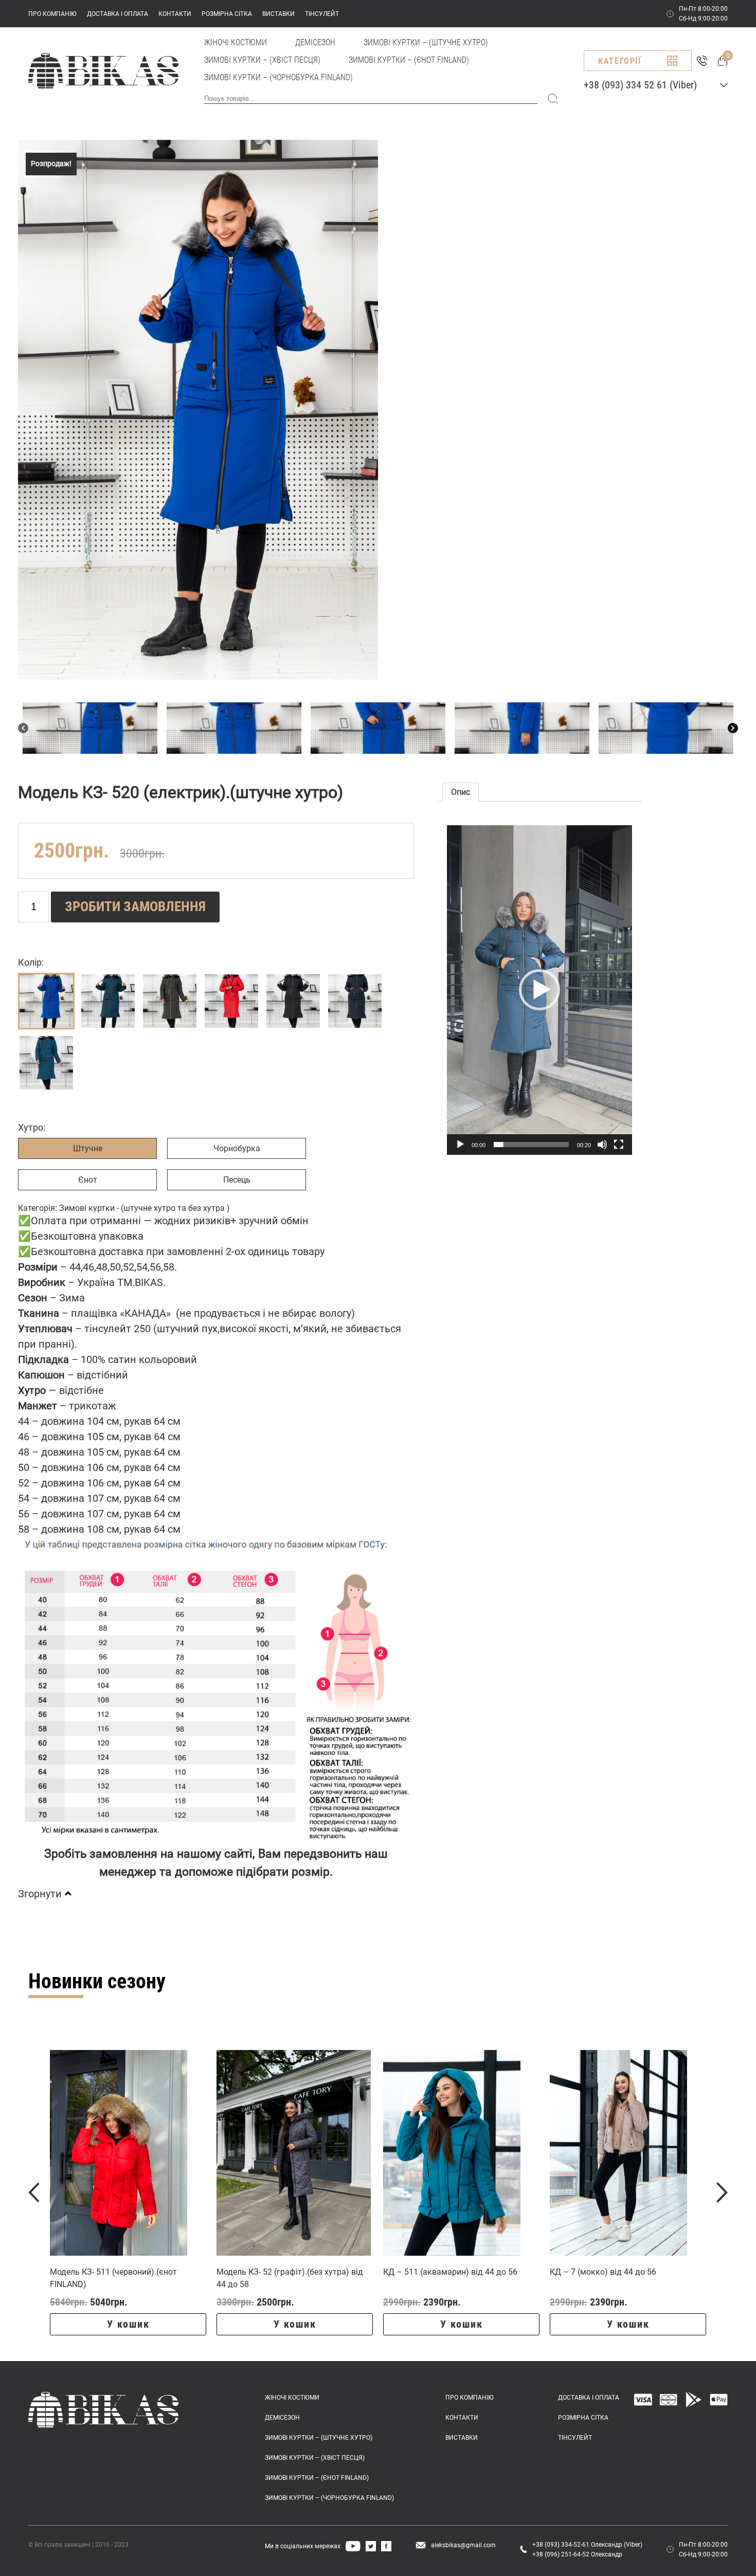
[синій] (355, 1001)
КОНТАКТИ (175, 14)
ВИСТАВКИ (278, 14)
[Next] (733, 728)
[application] (539, 990)
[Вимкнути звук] (602, 1145)
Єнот (88, 1180)
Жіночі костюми (236, 42)
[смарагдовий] (108, 1001)
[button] (539, 990)
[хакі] (170, 1001)
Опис (461, 792)
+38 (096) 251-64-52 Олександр (577, 2554)
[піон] (46, 1063)
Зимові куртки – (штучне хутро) (426, 42)
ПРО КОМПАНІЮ (52, 14)
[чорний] (293, 1001)
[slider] (531, 1145)
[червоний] (231, 1001)
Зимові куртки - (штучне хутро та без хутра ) (145, 1208)
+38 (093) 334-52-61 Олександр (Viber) (587, 2545)
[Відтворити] (460, 1145)
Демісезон (315, 42)
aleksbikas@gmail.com (463, 2545)
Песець (237, 1180)
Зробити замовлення (135, 906)
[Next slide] (722, 2192)
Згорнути (40, 1894)
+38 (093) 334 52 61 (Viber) (640, 85)
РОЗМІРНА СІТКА (227, 14)
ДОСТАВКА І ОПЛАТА (118, 14)
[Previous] (23, 728)
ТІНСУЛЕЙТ (322, 14)
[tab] (461, 792)
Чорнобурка (237, 1148)
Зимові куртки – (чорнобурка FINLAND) (278, 77)
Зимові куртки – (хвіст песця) (262, 60)
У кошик (128, 2324)
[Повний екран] (619, 1145)
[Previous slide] (34, 2192)
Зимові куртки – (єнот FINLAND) (409, 60)
